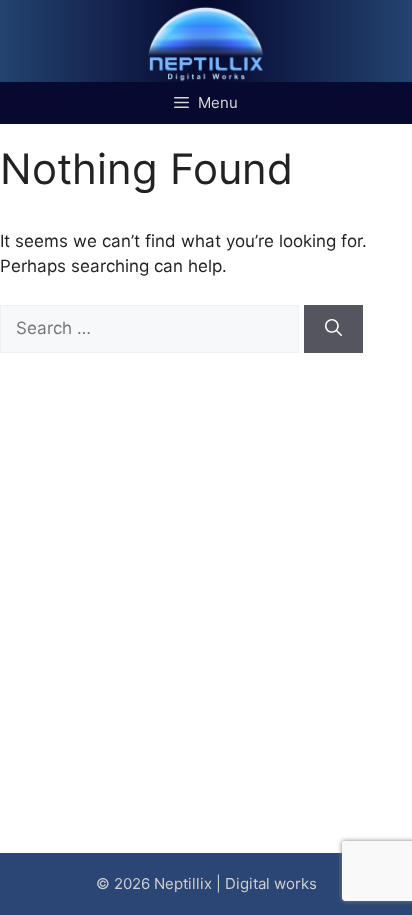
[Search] (333, 329)
